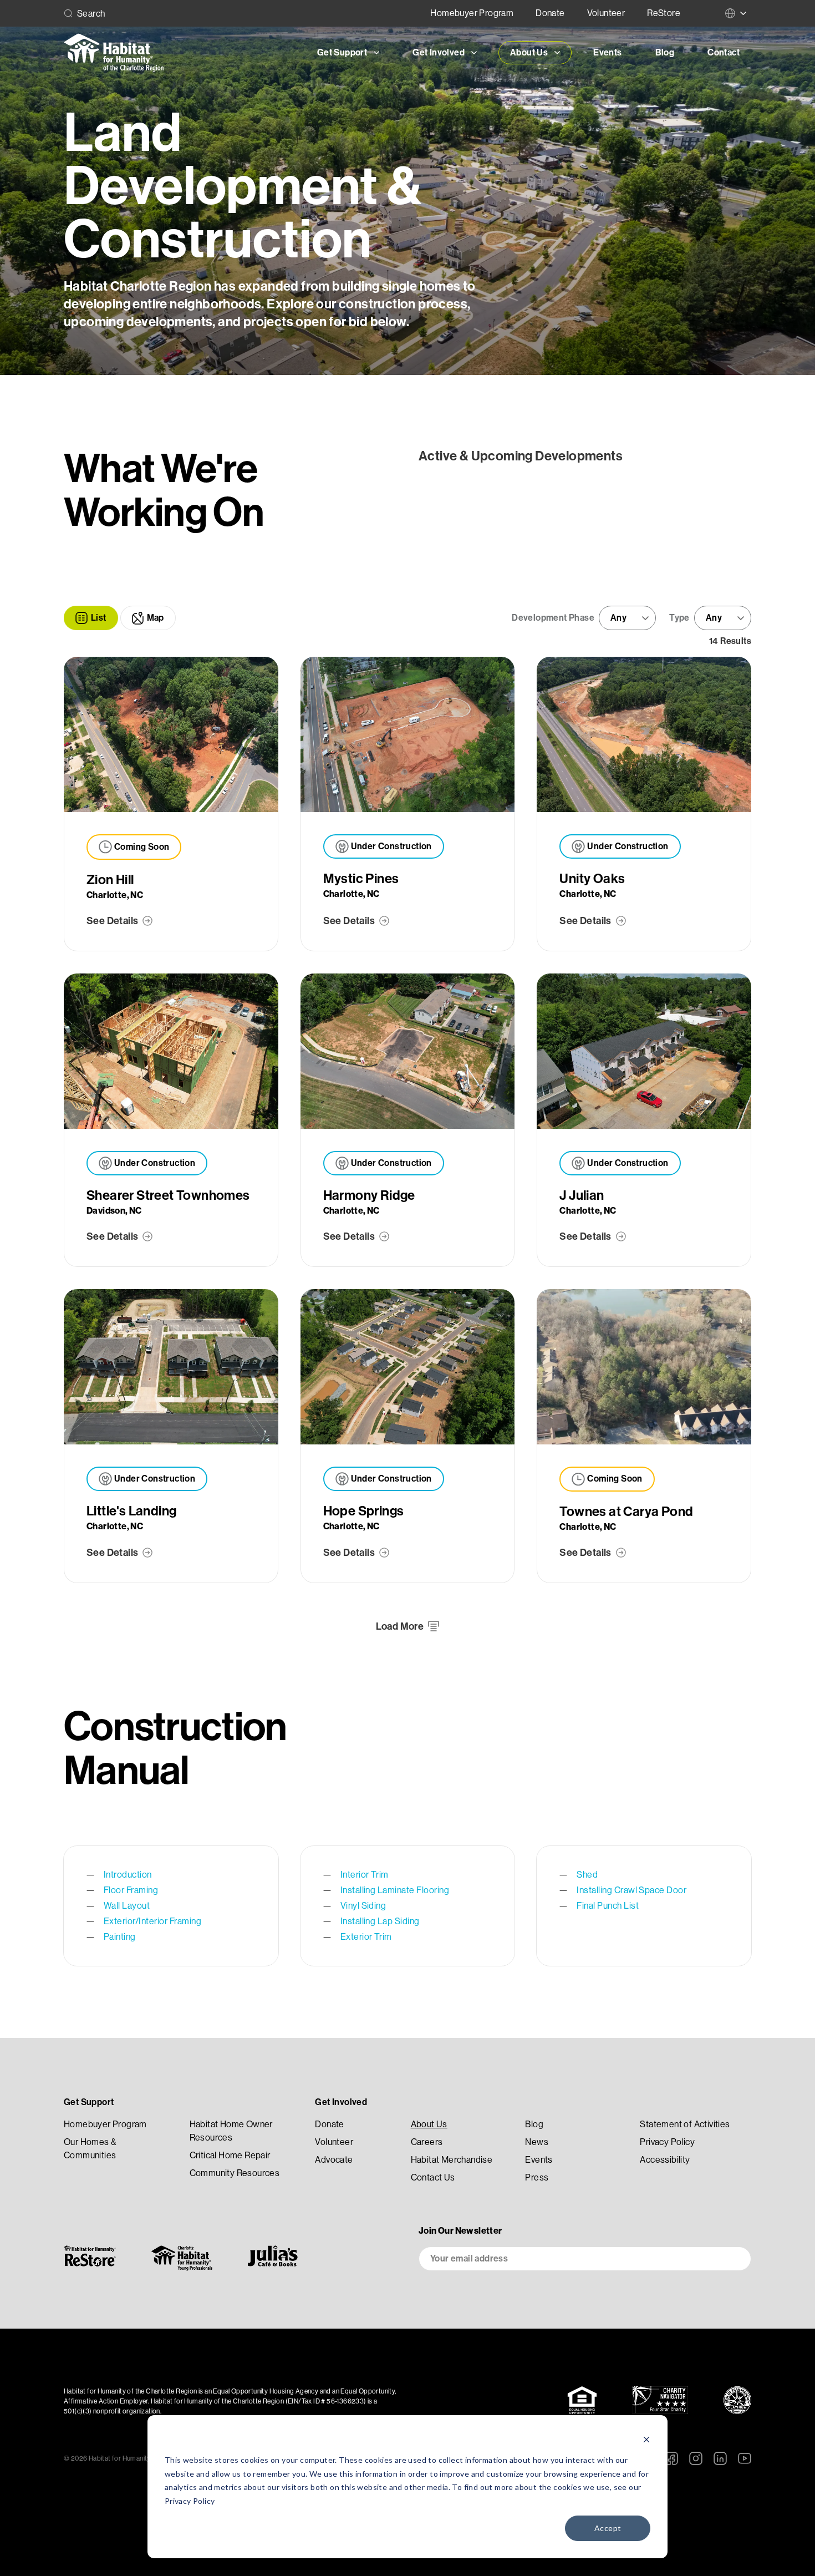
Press (537, 2177)
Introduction (128, 1875)
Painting (120, 1937)
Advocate (334, 2160)
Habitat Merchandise (452, 2160)
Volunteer (606, 13)
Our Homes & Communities (90, 2149)
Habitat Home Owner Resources (231, 2131)
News (537, 2142)
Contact (724, 52)
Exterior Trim (366, 1937)
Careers (427, 2142)
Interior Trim (365, 1875)
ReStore (664, 13)
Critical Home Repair (230, 2155)
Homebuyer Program (472, 13)
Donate (550, 13)
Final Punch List (608, 1906)
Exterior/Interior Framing (152, 1921)
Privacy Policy (190, 2501)
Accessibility (665, 2160)
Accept (608, 2528)
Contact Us (433, 2177)
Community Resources (235, 2173)
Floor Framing (131, 1890)
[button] (91, 618)
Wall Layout (127, 1906)
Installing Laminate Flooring (395, 1890)
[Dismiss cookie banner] (646, 2439)
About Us (429, 2124)
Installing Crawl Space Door (631, 1890)
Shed (587, 1875)
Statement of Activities (685, 2124)
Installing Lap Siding (380, 1921)
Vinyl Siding (363, 1906)
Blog (665, 52)
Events (607, 52)
